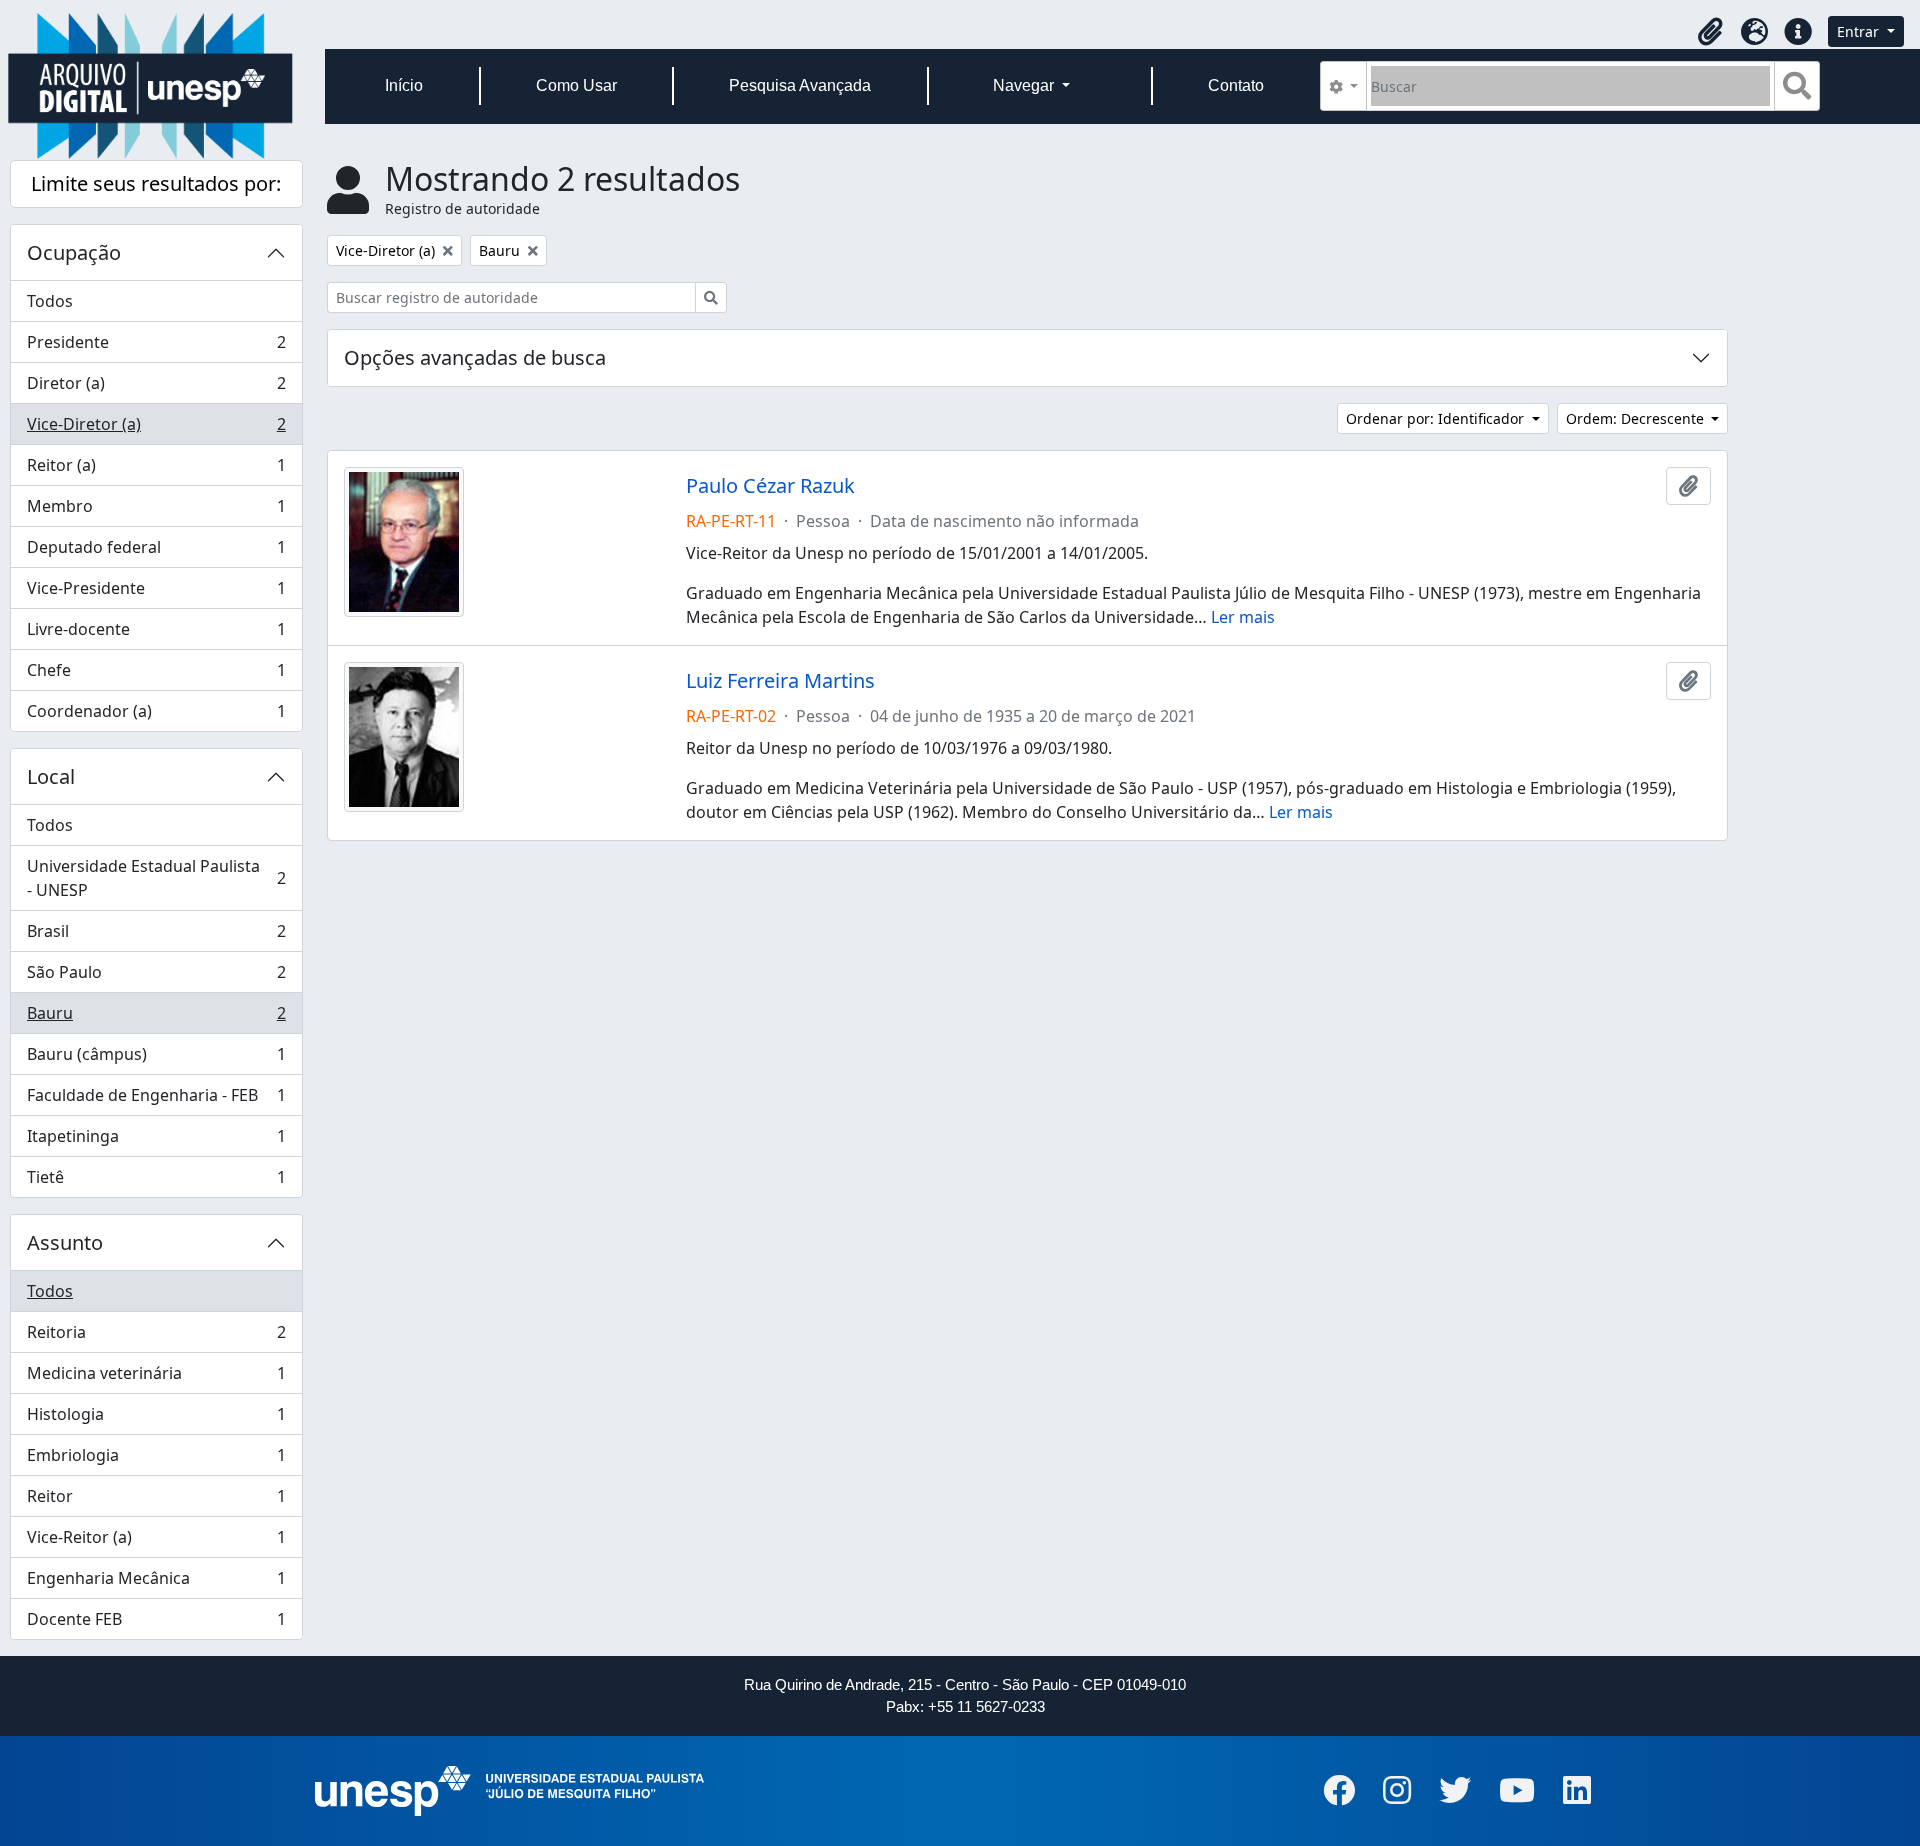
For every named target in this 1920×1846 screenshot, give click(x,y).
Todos (50, 301)
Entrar (1860, 31)
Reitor (156, 1501)
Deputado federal (156, 552)
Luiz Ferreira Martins (780, 681)
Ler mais (1243, 617)
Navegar (1025, 85)
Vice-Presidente (156, 593)
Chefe (156, 675)
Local (51, 776)
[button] (1710, 32)
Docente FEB (156, 1623)
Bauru (156, 1018)
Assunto (65, 1242)
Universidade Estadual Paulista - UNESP (156, 878)
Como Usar (576, 85)
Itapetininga (156, 1141)
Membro (156, 511)
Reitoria (156, 1337)
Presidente (156, 347)
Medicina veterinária (156, 1378)
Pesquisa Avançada (800, 85)
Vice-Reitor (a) (156, 1542)
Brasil (156, 936)
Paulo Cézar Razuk (770, 486)
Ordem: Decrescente (1637, 418)
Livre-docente (156, 634)
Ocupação (74, 252)
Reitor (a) (156, 470)
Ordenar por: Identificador (1437, 418)
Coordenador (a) (156, 715)
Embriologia (156, 1460)
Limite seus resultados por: (156, 183)
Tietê (156, 1181)
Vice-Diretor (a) (156, 429)
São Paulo (156, 977)
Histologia (156, 1419)
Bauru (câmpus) (156, 1059)
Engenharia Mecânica (156, 1583)
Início (404, 85)
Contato (1236, 85)
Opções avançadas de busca (475, 357)
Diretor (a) (156, 388)
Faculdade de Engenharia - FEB (156, 1100)
